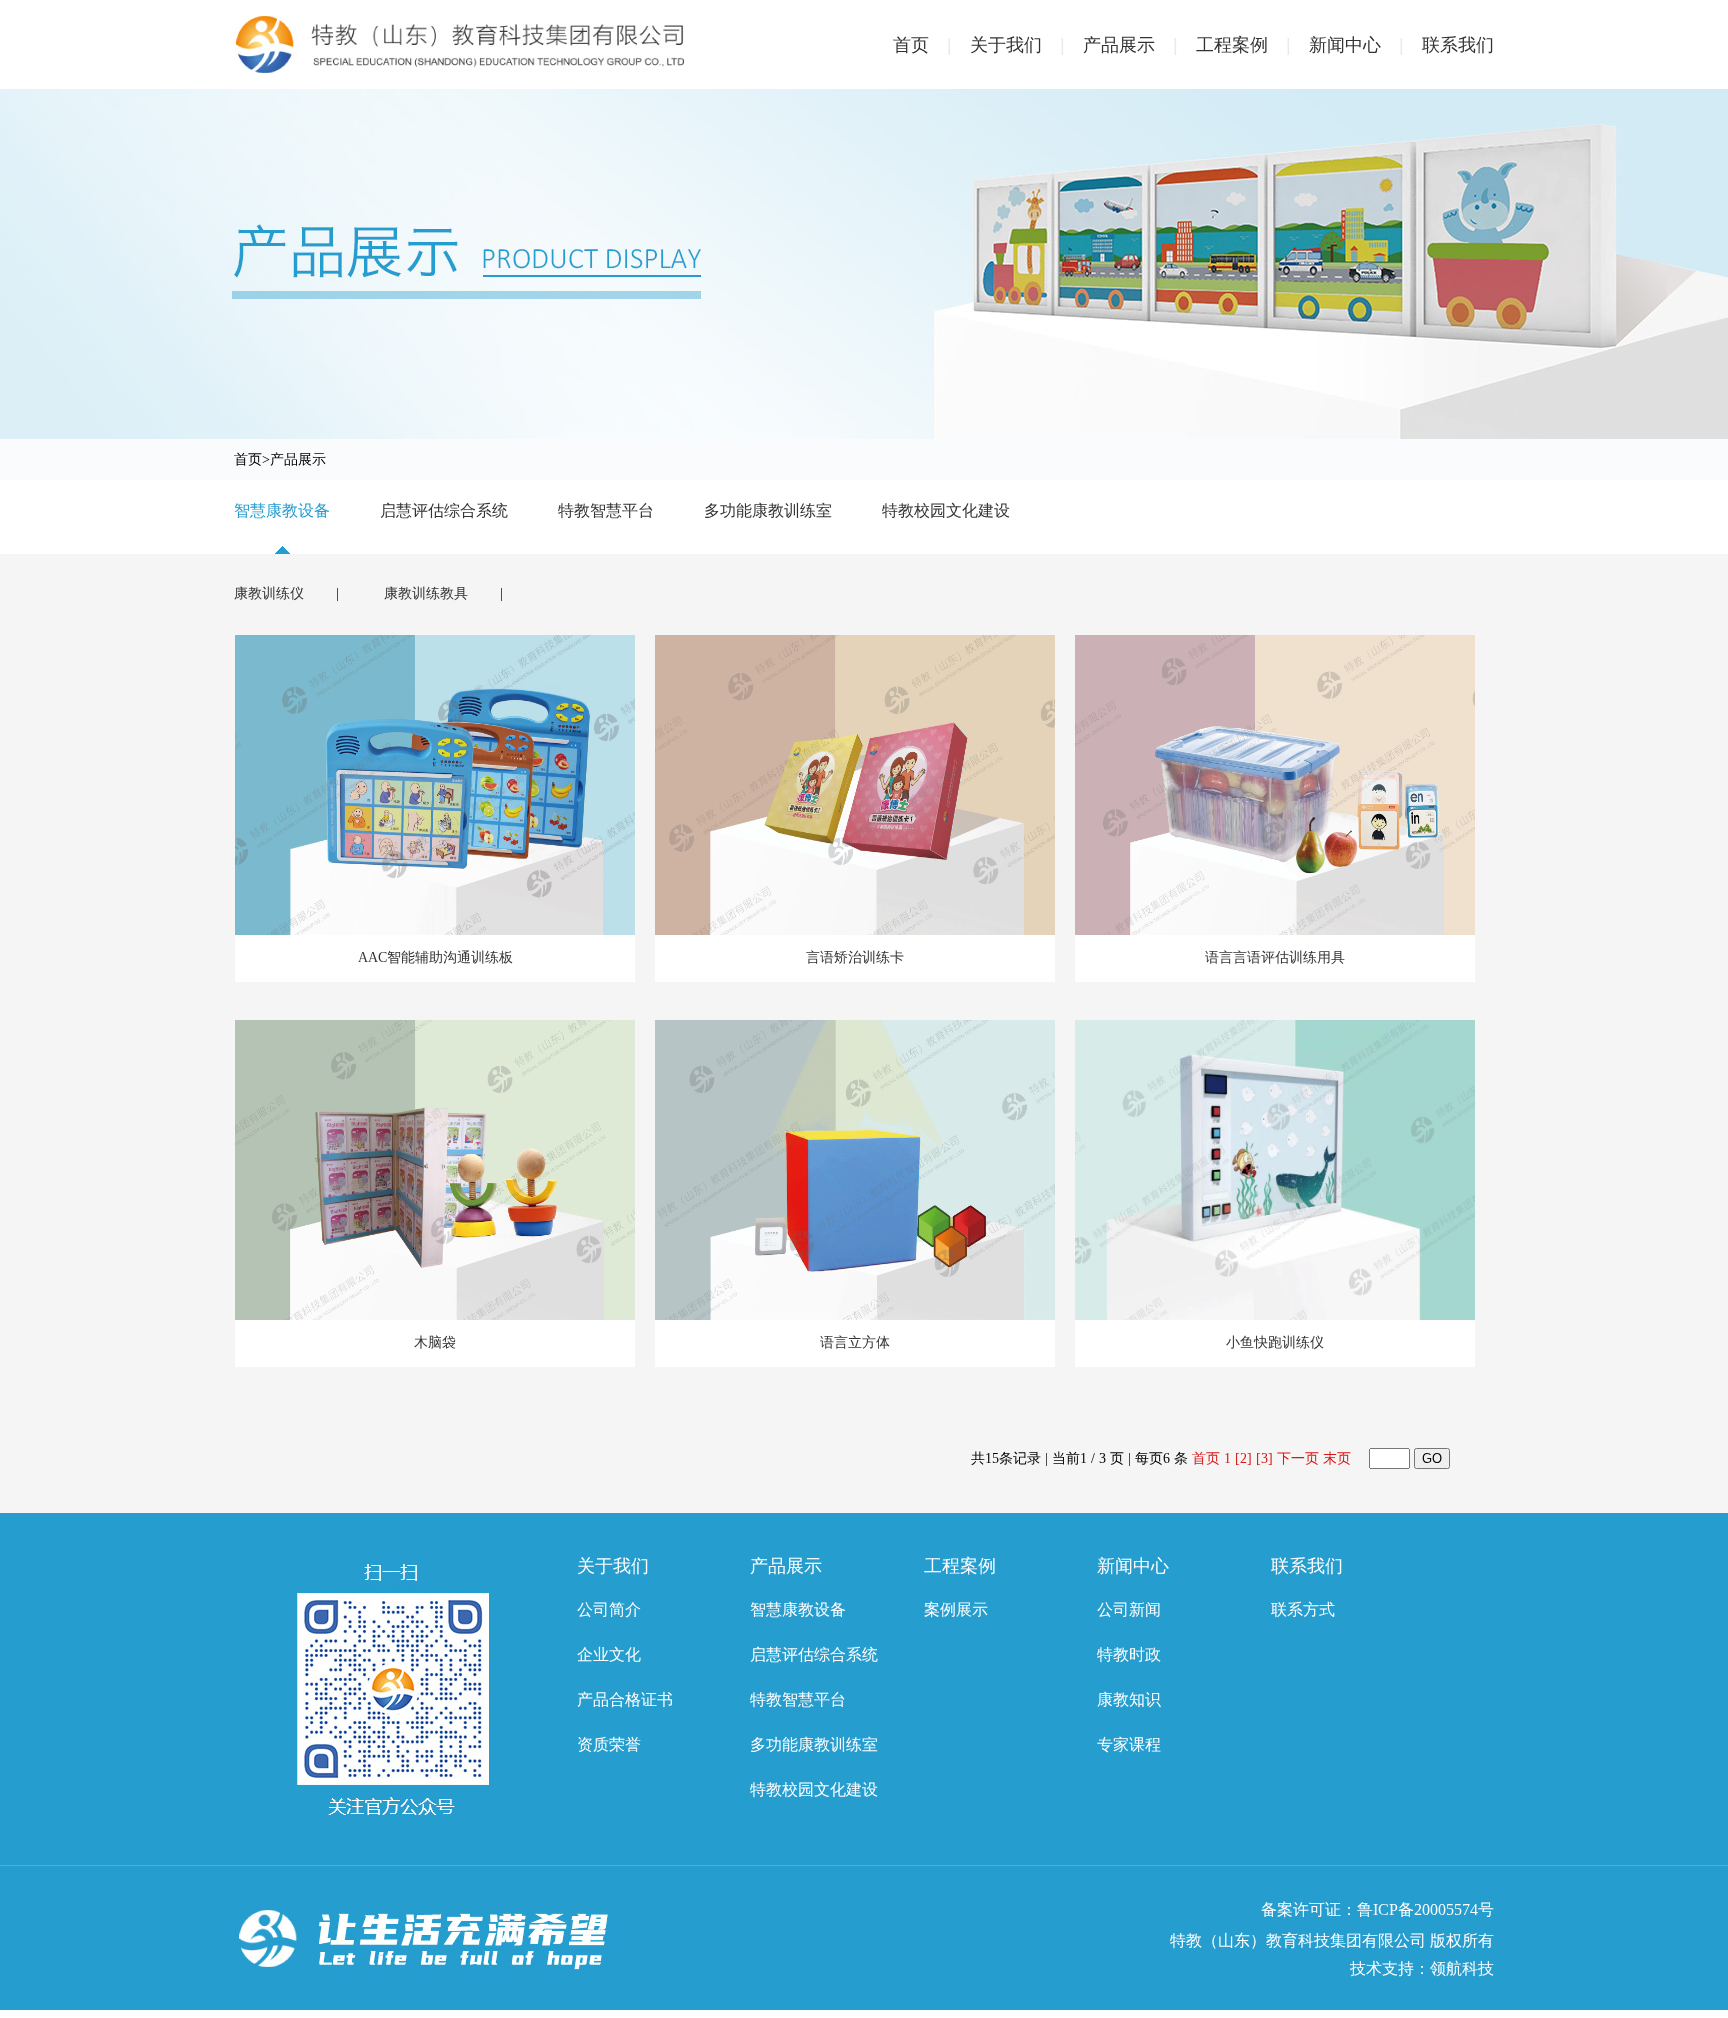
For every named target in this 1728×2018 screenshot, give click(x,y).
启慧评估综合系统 (444, 510)
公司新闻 (1129, 1609)
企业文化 (609, 1654)
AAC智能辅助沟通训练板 (435, 957)
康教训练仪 (271, 593)
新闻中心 (1356, 45)
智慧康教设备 (282, 510)
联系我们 (1458, 45)
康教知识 (1129, 1699)
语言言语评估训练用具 (1275, 957)
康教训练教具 (428, 593)
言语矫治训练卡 (855, 957)
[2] (1243, 1458)
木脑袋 (435, 1342)
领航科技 (1462, 1968)
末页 (1337, 1458)
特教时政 (1129, 1654)
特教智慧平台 (606, 510)
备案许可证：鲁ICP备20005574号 (1377, 1909)
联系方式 (1303, 1609)
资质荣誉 (609, 1744)
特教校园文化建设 (946, 510)
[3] (1264, 1458)
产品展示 (1130, 45)
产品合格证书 (625, 1699)
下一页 (1298, 1458)
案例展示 (956, 1609)
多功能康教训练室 (768, 510)
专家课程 (1129, 1744)
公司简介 (609, 1609)
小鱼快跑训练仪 (1275, 1342)
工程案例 (1243, 45)
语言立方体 (855, 1342)
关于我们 (1017, 45)
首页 (922, 45)
